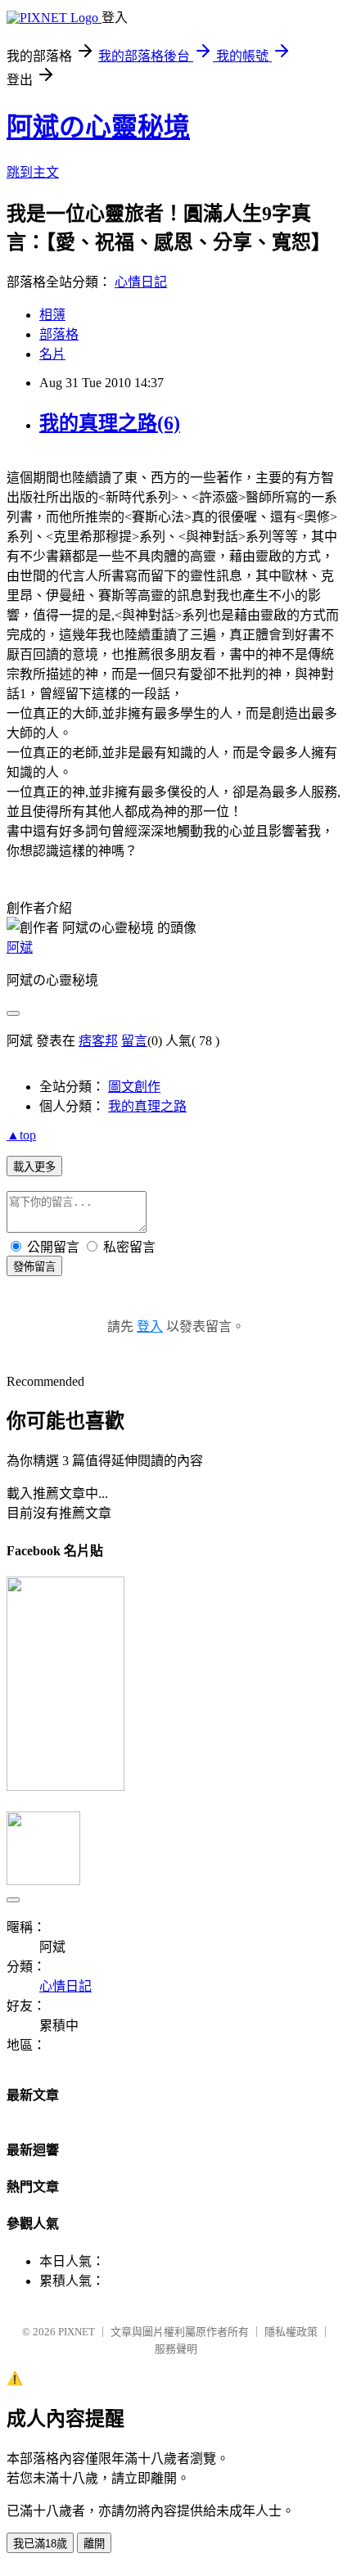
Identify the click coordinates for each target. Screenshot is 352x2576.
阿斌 (20, 947)
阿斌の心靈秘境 (98, 127)
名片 (52, 354)
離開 (94, 2544)
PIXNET (77, 2332)
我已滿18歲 (40, 2544)
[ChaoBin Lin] (65, 1787)
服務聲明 (176, 2349)
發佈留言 (34, 1267)
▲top (21, 1135)
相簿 (52, 315)
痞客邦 (98, 1041)
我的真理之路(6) (110, 423)
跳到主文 (33, 172)
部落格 (59, 334)
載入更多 (34, 1167)
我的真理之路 (147, 1106)
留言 (134, 1041)
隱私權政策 (291, 2332)
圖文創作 (134, 1087)
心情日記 (141, 282)
